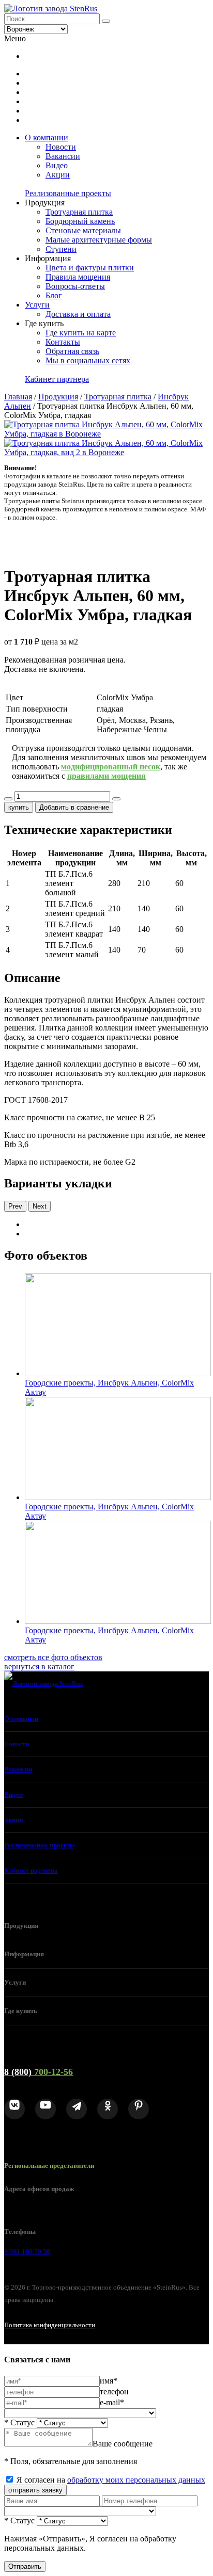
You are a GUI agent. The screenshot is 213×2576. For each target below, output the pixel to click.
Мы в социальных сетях (88, 360)
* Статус (19, 2422)
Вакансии (63, 156)
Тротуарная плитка (79, 212)
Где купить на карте (81, 333)
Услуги (37, 305)
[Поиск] (106, 21)
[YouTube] (45, 2109)
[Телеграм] (77, 2109)
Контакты (63, 342)
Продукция (58, 397)
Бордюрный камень (80, 221)
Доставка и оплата (78, 314)
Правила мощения (78, 277)
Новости (61, 147)
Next (40, 1206)
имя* (109, 2381)
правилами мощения (106, 776)
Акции (58, 175)
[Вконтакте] (14, 2109)
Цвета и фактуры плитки (90, 268)
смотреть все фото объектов (53, 1657)
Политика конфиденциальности (50, 2325)
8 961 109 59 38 (27, 2252)
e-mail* (112, 2402)
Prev (15, 1206)
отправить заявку (35, 2490)
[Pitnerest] (139, 2109)
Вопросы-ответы (75, 286)
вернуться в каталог (39, 1667)
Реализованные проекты (68, 193)
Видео (57, 165)
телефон (114, 2392)
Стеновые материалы (83, 230)
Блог (54, 295)
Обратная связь (72, 351)
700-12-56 (39, 2072)
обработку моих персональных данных (136, 2480)
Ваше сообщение (123, 2444)
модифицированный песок (111, 767)
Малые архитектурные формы (99, 240)
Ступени (61, 249)
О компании (47, 138)
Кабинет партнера (57, 379)
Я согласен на (111, 2480)
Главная (18, 397)
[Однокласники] (108, 2109)
